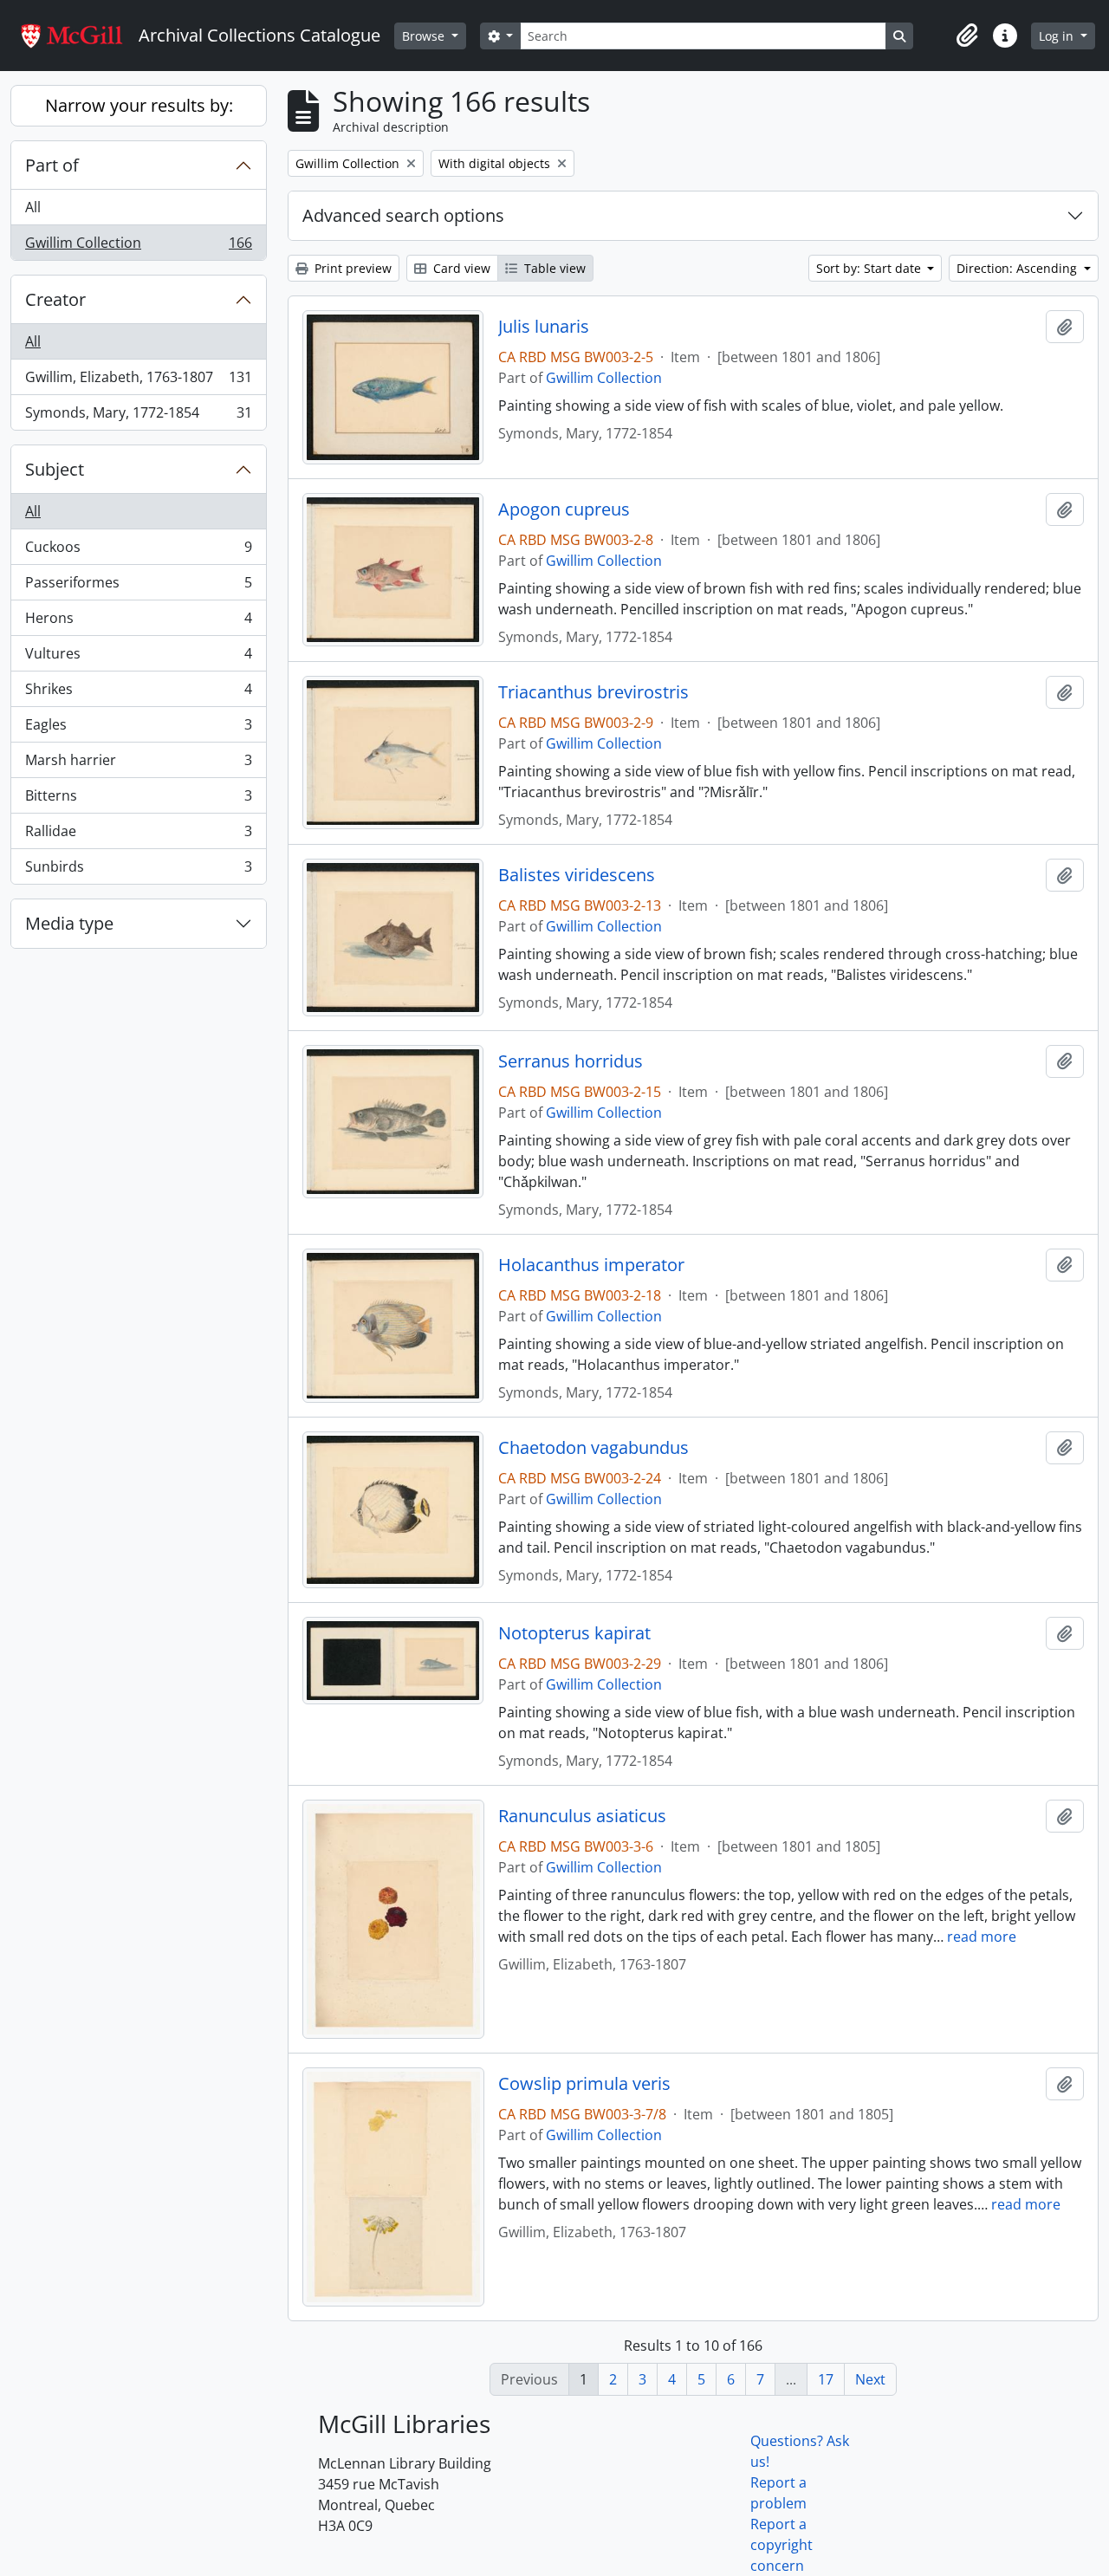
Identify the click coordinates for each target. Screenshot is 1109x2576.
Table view (553, 268)
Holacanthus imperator (591, 1265)
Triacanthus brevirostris (593, 692)
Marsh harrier (138, 764)
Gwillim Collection (138, 247)
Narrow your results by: (139, 105)
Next (870, 2379)
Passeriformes (138, 587)
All (33, 207)
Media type (69, 923)
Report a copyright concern (781, 2545)
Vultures (138, 658)
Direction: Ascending (1018, 268)
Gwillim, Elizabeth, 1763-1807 (138, 381)
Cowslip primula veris (584, 2084)
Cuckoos (138, 551)
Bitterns (138, 800)
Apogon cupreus (564, 509)
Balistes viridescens (577, 875)
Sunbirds (138, 870)
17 (826, 2379)
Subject (55, 469)
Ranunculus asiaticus (582, 1816)
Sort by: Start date (870, 268)
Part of (52, 165)
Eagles (138, 729)
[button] (967, 36)
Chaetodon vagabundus (593, 1448)
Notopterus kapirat (574, 1633)
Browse (425, 36)
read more (982, 1937)
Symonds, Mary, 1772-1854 (138, 416)
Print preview (351, 268)
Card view (460, 268)
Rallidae (138, 835)
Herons (138, 622)
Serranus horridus (571, 1061)
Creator (55, 299)
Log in (1058, 36)
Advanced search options (403, 215)
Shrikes (138, 693)
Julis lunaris (544, 327)
